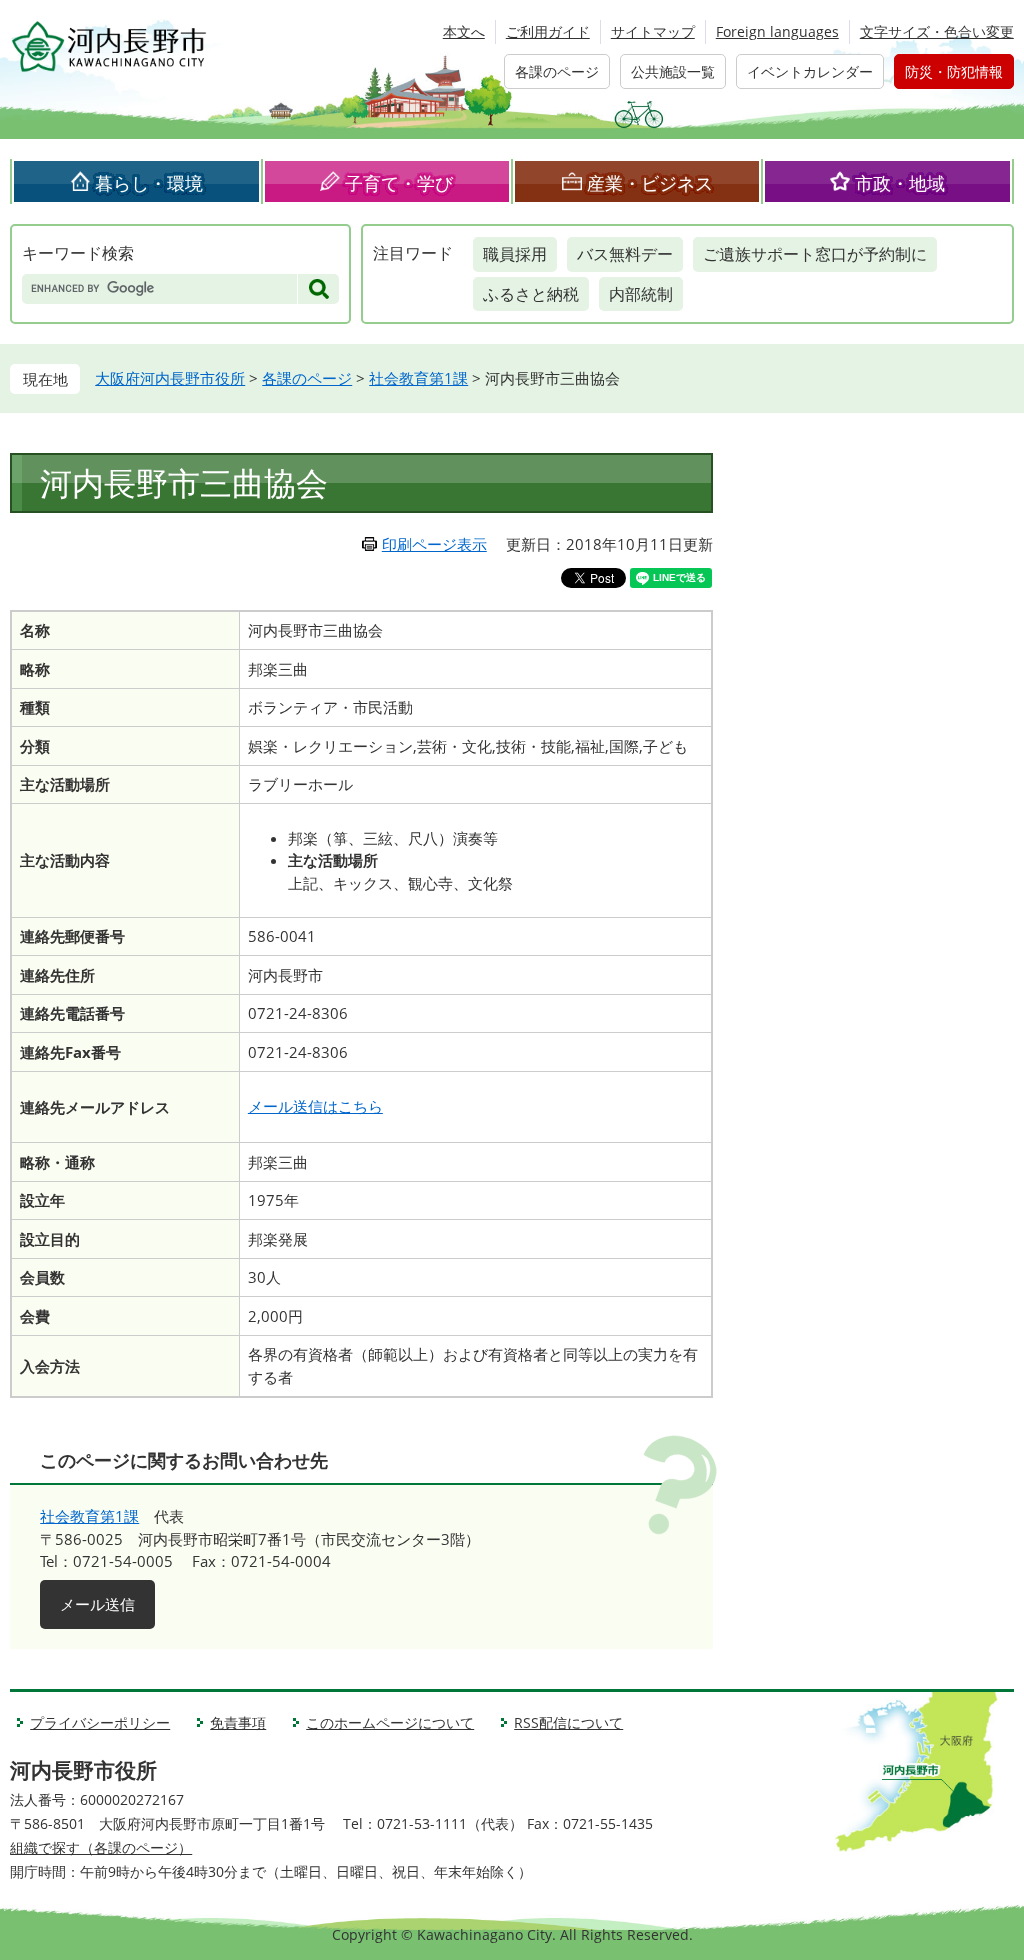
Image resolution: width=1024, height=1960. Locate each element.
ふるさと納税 (531, 294)
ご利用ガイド (548, 31)
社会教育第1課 (418, 378)
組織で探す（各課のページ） (101, 1847)
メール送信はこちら (315, 1106)
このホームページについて (390, 1722)
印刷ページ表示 (434, 544)
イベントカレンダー (810, 71)
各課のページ (557, 71)
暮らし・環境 (149, 183)
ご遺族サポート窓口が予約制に (815, 254)
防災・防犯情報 (954, 71)
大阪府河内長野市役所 (170, 378)
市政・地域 (900, 183)
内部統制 (641, 294)
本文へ (464, 31)
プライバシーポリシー (100, 1722)
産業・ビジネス (650, 183)
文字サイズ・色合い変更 (937, 31)
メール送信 (97, 1604)
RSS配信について (568, 1722)
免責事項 (238, 1722)
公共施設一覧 (673, 71)
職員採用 (515, 254)
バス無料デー (625, 254)
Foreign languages (777, 31)
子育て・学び (399, 183)
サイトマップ (653, 31)
